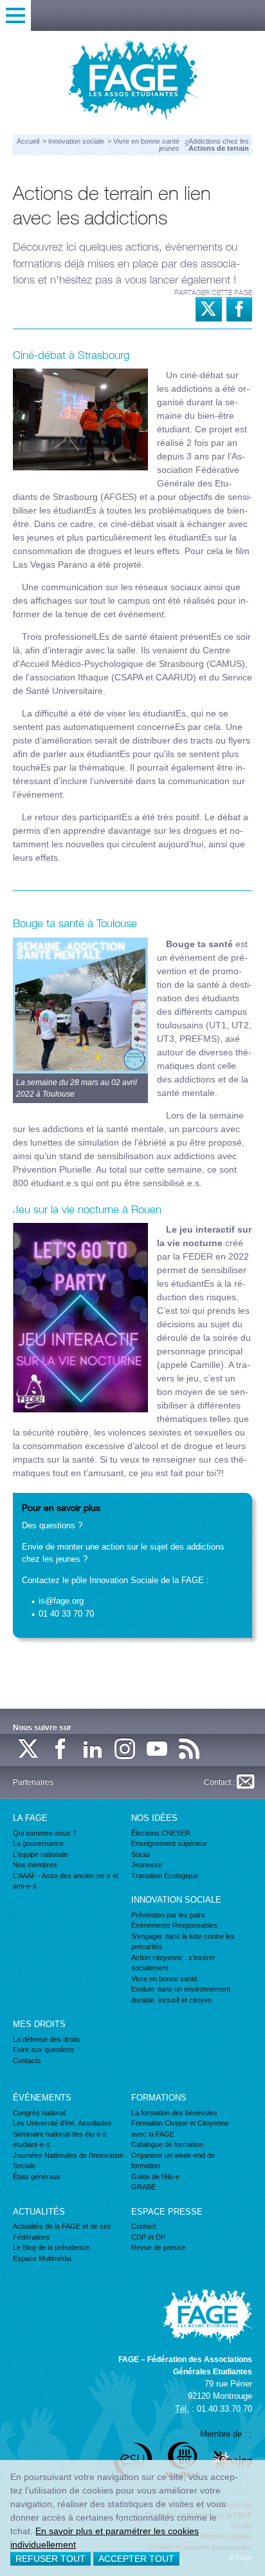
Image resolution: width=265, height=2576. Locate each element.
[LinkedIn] (93, 1750)
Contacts (27, 2061)
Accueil (28, 141)
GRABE (143, 2187)
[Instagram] (125, 1750)
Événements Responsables (174, 1925)
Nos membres (35, 1865)
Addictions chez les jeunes (204, 145)
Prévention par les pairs (168, 1915)
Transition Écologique (165, 1876)
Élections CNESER (161, 1833)
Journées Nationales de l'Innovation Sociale (68, 2161)
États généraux (37, 2177)
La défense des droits (47, 2039)
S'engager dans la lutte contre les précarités (183, 1942)
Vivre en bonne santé (147, 141)
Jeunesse (147, 1865)
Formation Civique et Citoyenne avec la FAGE (180, 2129)
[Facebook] (61, 1750)
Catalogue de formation (167, 2144)
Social (141, 1854)
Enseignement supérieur (169, 1843)
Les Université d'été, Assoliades (62, 2123)
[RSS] (190, 1750)
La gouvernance (38, 1843)
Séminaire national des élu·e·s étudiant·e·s (60, 2139)
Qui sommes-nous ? (45, 1833)
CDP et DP (148, 2237)
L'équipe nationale (41, 1854)
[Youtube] (158, 1750)
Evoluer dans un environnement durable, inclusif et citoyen (181, 1994)
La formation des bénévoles (174, 2113)
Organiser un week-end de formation (173, 2161)
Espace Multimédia (42, 2258)
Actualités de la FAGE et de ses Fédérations (62, 2232)
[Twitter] (29, 1750)
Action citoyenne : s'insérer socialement (173, 1963)
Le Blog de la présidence (51, 2247)
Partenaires (33, 1782)
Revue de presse (158, 2247)
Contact (143, 2226)
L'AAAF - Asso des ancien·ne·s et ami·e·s (66, 1881)
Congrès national (39, 2113)
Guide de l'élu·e (155, 2177)
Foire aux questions (44, 2050)
